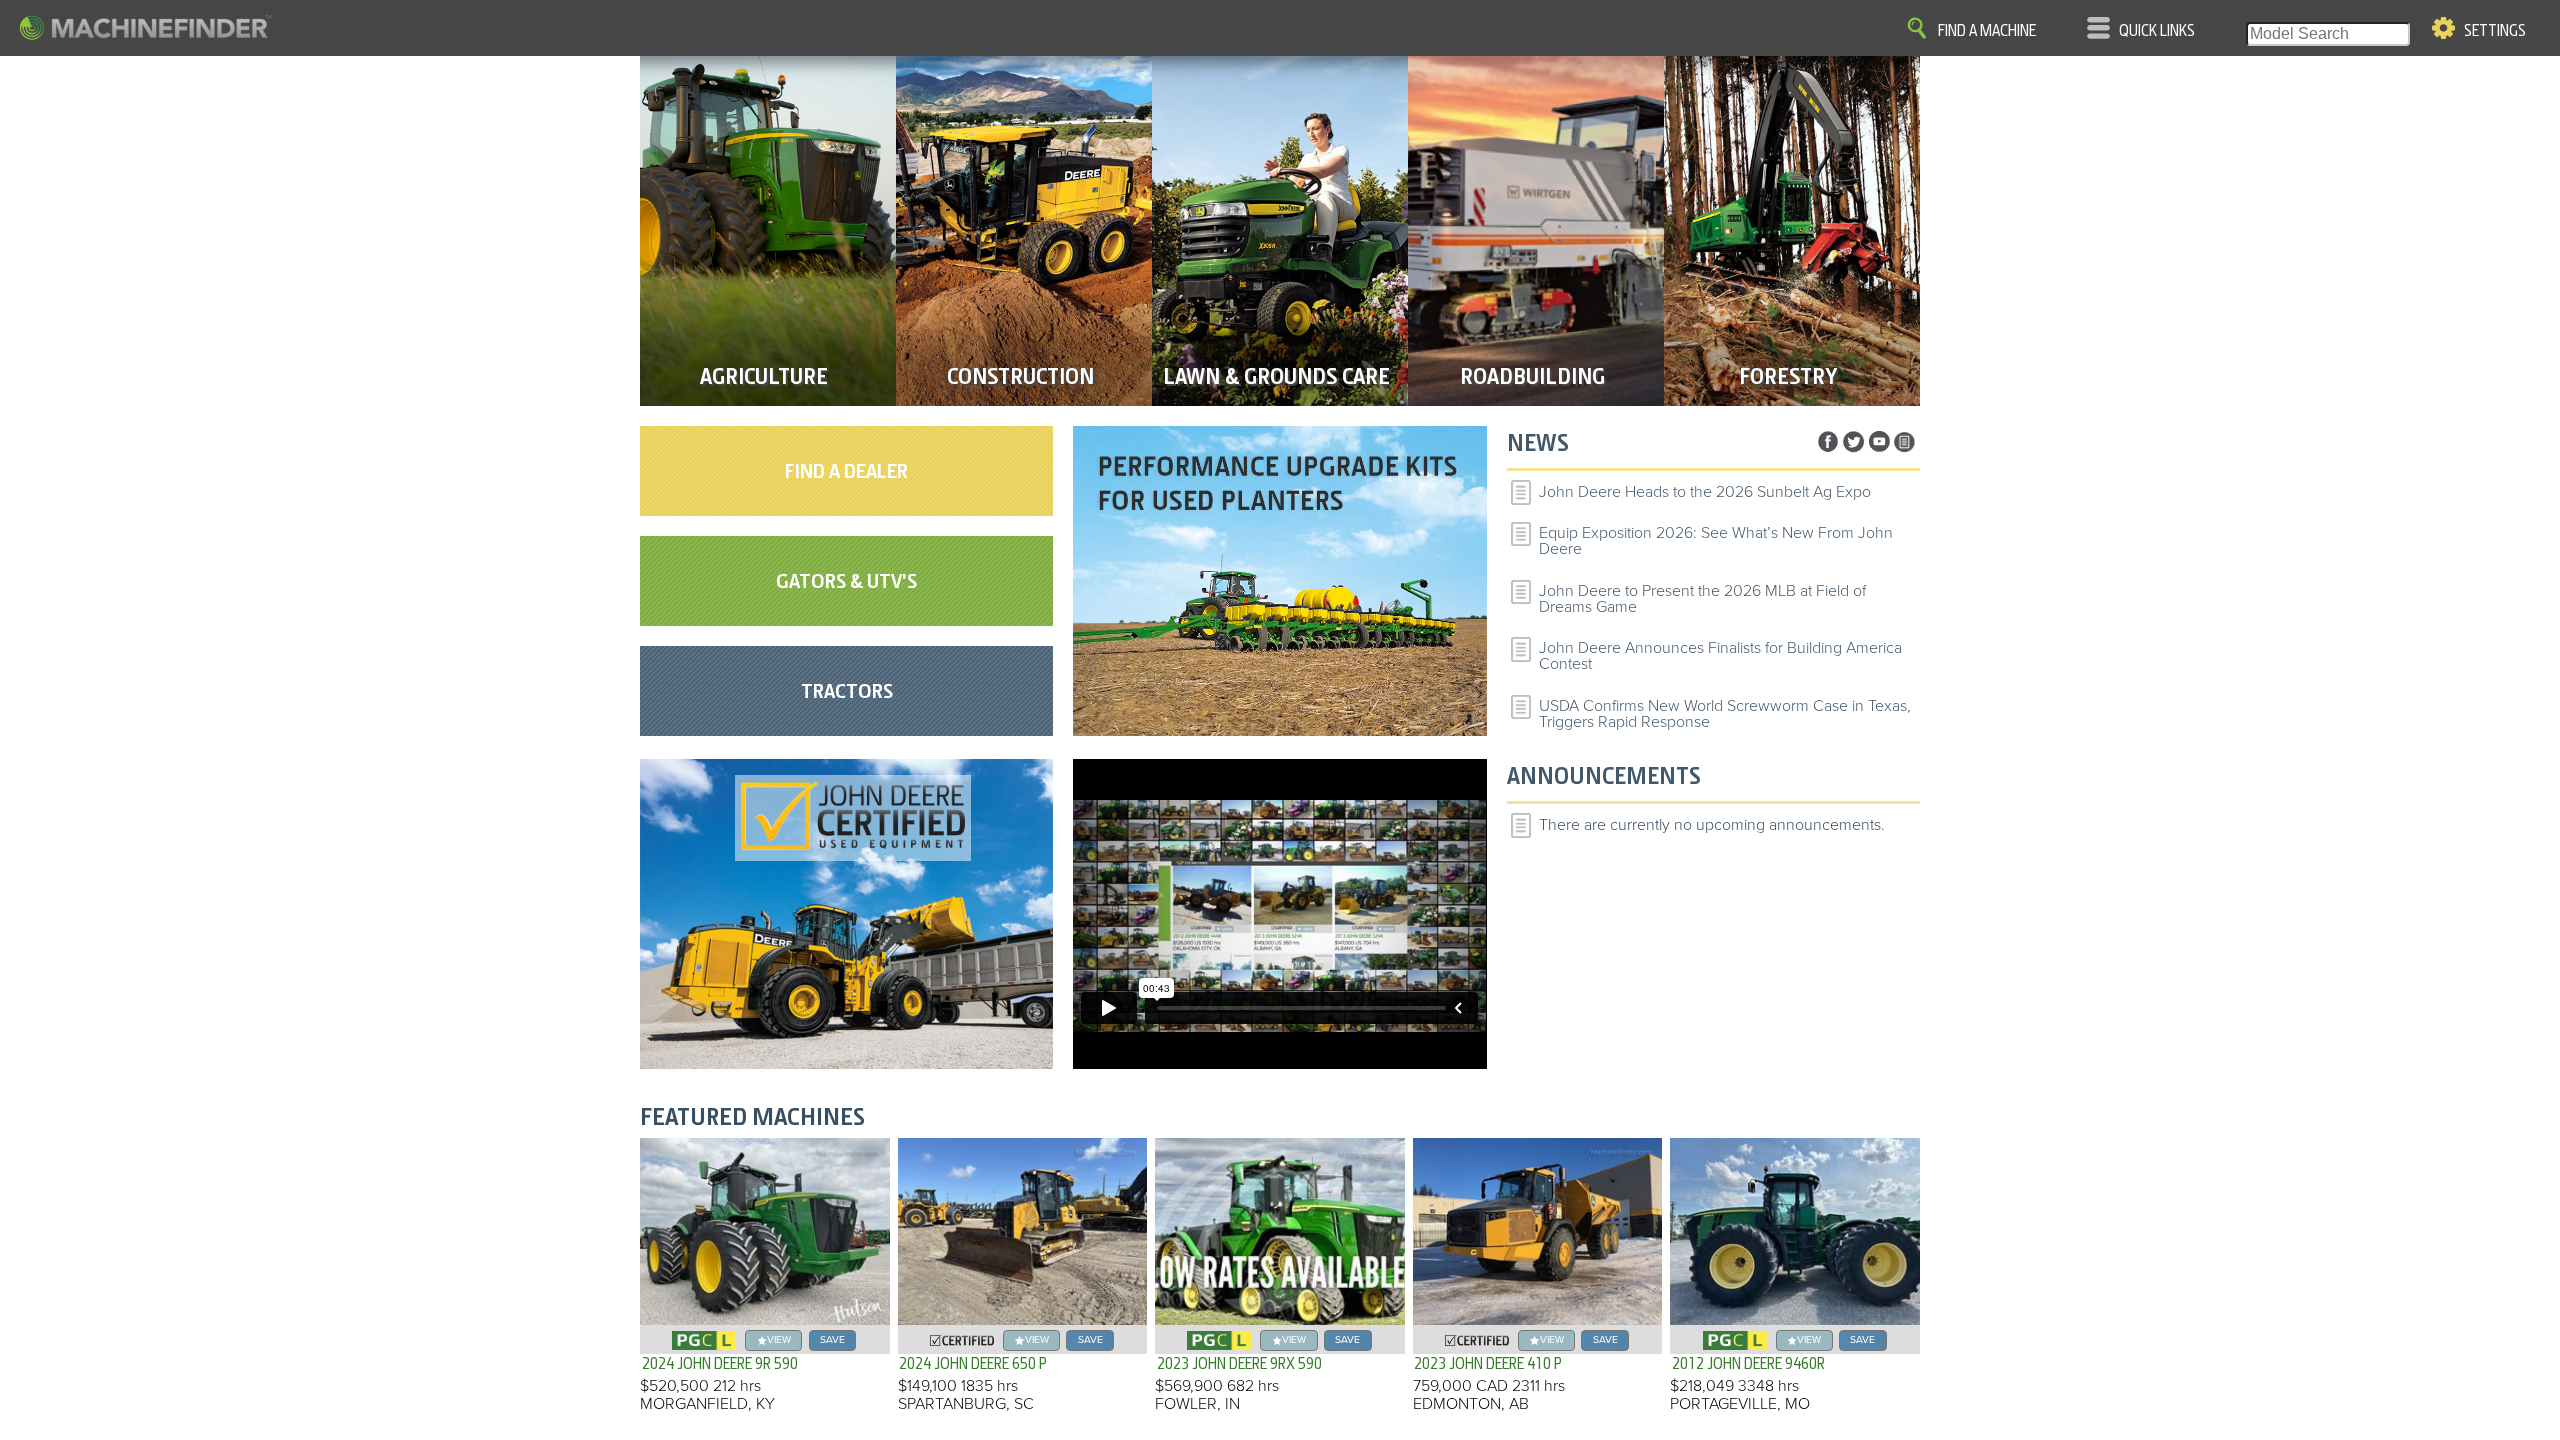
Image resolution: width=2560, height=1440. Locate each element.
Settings (2495, 31)
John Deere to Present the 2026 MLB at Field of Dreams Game (1702, 599)
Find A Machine (1987, 31)
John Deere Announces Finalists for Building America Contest (1720, 656)
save (832, 1339)
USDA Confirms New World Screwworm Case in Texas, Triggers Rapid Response (1725, 714)
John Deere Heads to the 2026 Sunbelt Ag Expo (1705, 492)
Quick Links (2157, 31)
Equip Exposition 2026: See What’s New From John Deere (1716, 541)
